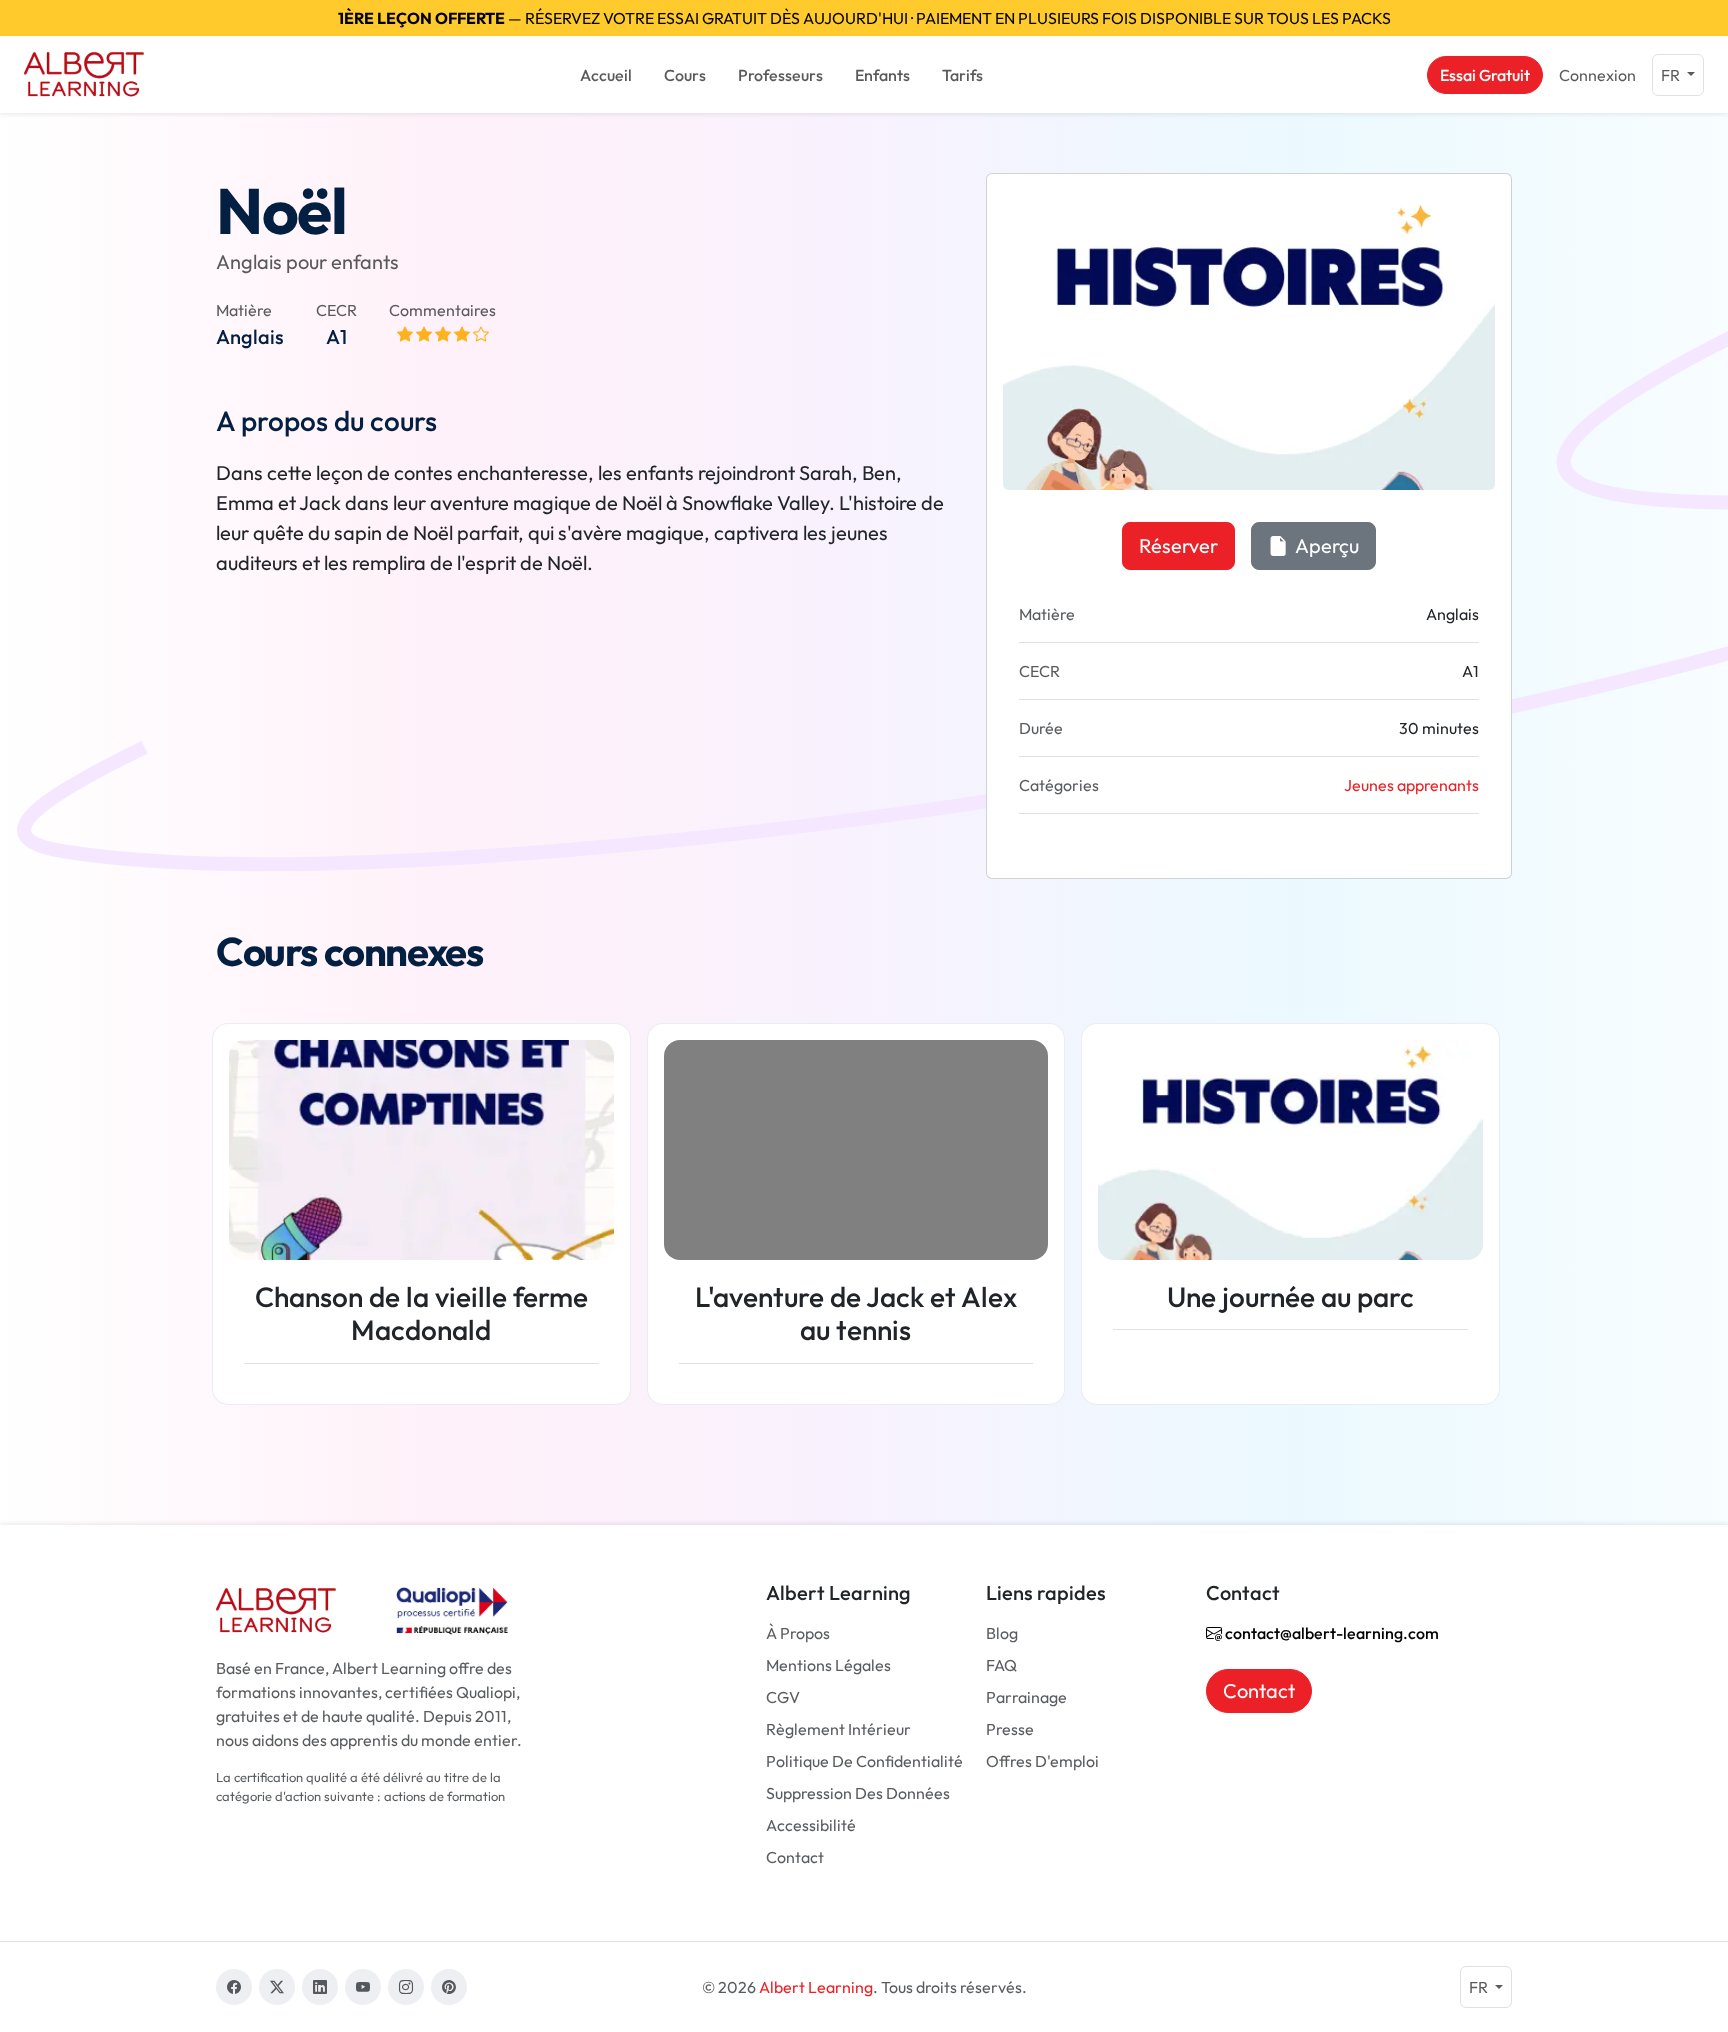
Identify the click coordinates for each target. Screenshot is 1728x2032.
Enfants (882, 75)
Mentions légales (828, 1665)
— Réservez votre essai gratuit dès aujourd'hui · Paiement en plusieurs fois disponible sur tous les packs (864, 18)
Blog (1002, 1633)
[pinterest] (449, 1987)
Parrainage (1026, 1697)
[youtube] (363, 1987)
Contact (795, 1857)
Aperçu (1325, 545)
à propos (798, 1633)
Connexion (1597, 75)
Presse (1010, 1729)
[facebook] (234, 1987)
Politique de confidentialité (864, 1761)
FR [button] (1672, 75)
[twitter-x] (277, 1987)
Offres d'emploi (1042, 1761)
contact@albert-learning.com (1330, 1633)
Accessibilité (811, 1825)
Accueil (606, 75)
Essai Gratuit (1485, 75)
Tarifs (962, 75)
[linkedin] (320, 1987)
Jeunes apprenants (1411, 785)
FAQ (1001, 1665)
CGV (783, 1697)
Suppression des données (858, 1793)
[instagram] (406, 1987)
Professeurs (780, 75)
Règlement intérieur (838, 1729)
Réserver (1178, 545)
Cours (685, 75)
